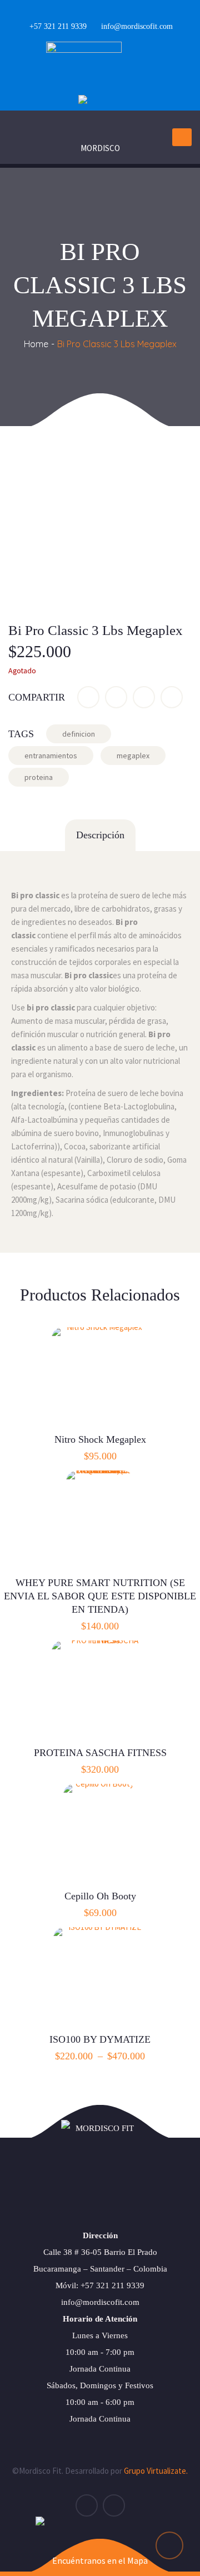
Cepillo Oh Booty (100, 1896)
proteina (39, 777)
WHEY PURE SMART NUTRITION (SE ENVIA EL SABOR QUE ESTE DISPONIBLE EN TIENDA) (100, 1596)
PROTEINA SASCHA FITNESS (100, 1753)
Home (36, 344)
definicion (79, 734)
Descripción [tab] (100, 835)
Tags (21, 734)
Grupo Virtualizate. (156, 2471)
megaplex (133, 756)
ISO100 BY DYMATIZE (100, 2039)
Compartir (37, 697)
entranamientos (51, 756)
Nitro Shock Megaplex (100, 1439)
